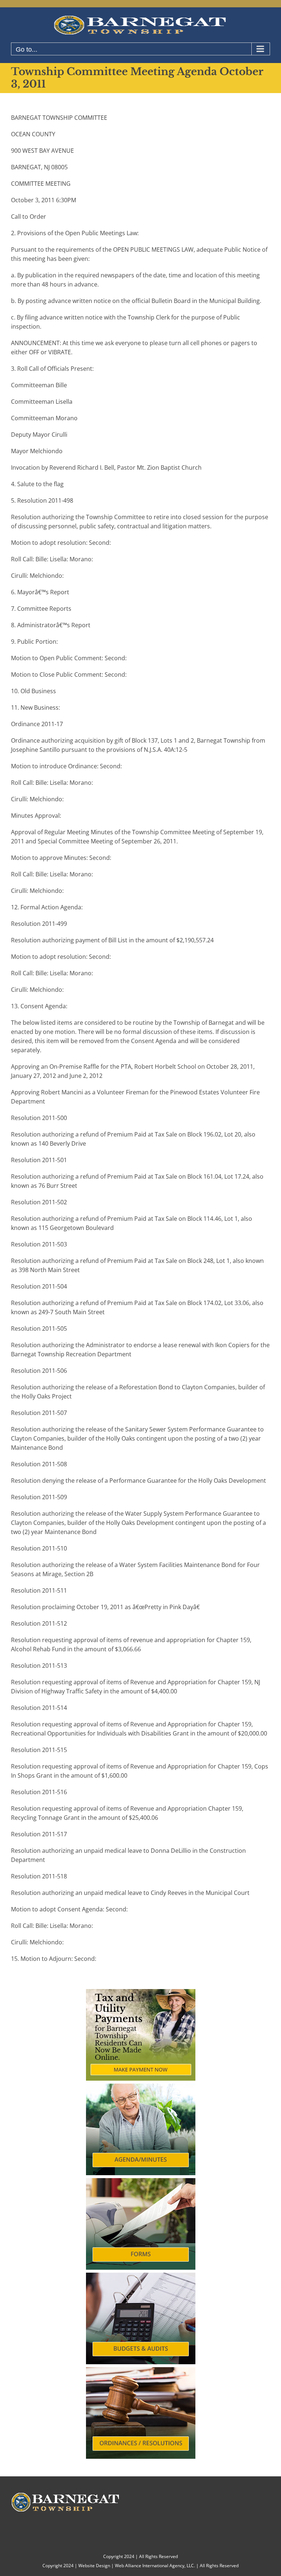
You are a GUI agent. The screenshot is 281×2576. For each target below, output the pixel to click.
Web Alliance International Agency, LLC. (155, 2566)
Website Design (94, 2566)
